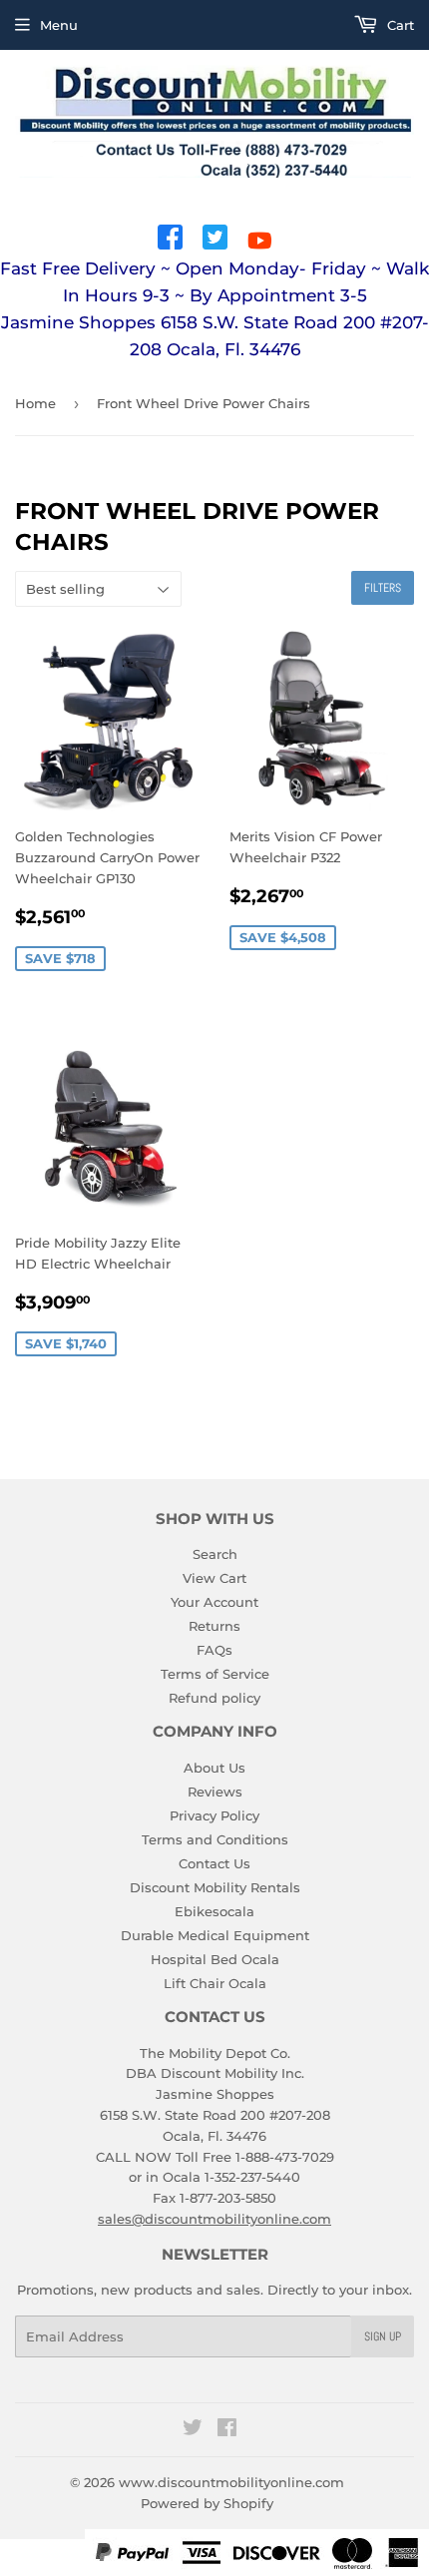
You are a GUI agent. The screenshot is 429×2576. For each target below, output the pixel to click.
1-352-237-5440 (252, 2177)
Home (35, 403)
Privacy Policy (214, 1815)
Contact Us (214, 1863)
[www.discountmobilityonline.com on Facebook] (227, 2430)
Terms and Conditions (215, 1839)
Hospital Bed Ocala (215, 1959)
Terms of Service (215, 1674)
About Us (214, 1768)
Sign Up (383, 2336)
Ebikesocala (214, 1911)
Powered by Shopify (207, 2503)
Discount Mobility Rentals (215, 1887)
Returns (214, 1626)
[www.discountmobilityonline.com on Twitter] (193, 2430)
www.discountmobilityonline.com (231, 2482)
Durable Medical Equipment (215, 1935)
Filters (383, 588)
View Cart (214, 1578)
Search (215, 1554)
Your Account (214, 1602)
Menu (59, 25)
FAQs (214, 1650)
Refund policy (214, 1698)
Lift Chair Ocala (215, 1983)
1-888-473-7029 (285, 2157)
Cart (399, 25)
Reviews (215, 1792)
